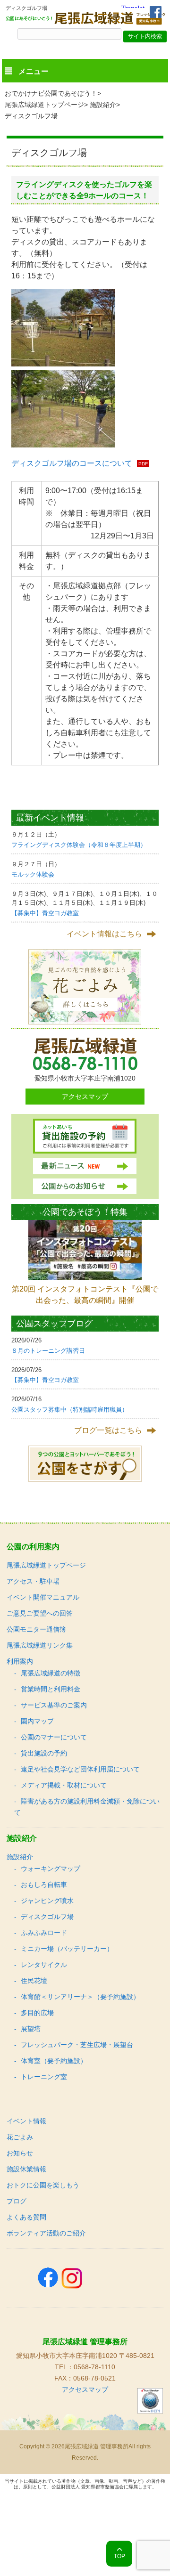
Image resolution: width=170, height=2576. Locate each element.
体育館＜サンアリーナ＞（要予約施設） (80, 1997)
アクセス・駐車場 (33, 1581)
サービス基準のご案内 (54, 1705)
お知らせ (20, 2153)
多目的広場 (37, 2013)
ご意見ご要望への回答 (40, 1613)
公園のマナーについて (54, 1737)
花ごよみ (20, 2137)
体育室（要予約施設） (54, 2061)
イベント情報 (26, 2121)
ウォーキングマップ (51, 1869)
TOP (119, 2556)
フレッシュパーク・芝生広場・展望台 (77, 2045)
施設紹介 (103, 105)
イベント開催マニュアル (43, 1597)
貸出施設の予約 (44, 1753)
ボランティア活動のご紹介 (46, 2233)
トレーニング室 (44, 2077)
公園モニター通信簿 (36, 1629)
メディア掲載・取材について (64, 1785)
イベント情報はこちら (104, 934)
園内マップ (37, 1721)
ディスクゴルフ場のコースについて (72, 463)
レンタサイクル (44, 1965)
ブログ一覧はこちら (108, 1430)
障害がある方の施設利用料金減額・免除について (87, 1807)
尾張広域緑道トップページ (44, 105)
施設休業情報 (26, 2169)
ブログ (17, 2201)
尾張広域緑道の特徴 (51, 1673)
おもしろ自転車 (44, 1885)
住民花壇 (34, 1981)
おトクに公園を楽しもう (43, 2185)
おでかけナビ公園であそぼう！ (51, 93)
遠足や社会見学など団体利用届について (80, 1769)
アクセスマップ (85, 1097)
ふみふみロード (44, 1933)
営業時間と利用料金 (51, 1689)
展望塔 (31, 2029)
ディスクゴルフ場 (47, 1917)
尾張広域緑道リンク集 (40, 1645)
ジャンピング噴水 (47, 1901)
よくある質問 (26, 2217)
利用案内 (20, 1661)
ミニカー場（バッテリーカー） (67, 1949)
